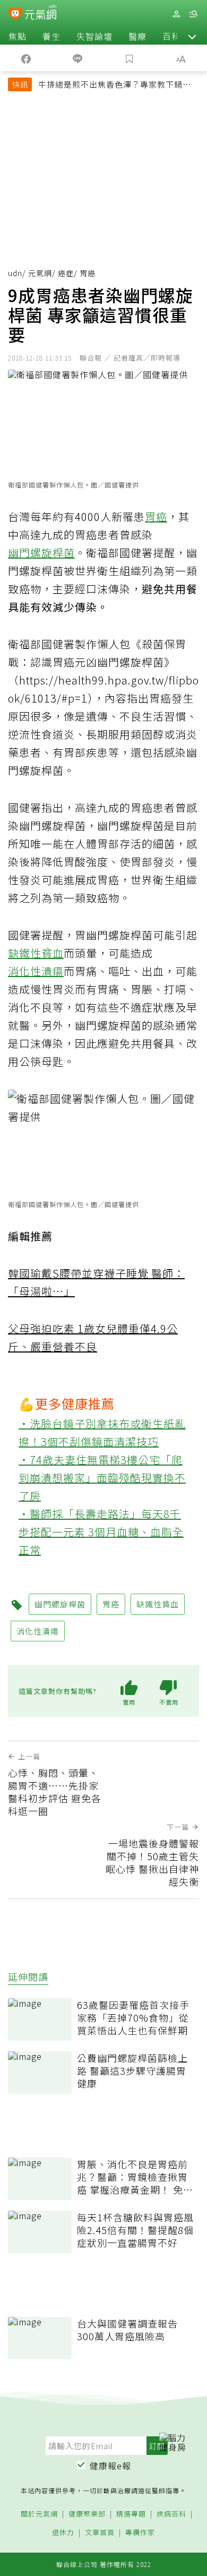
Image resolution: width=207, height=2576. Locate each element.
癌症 (66, 273)
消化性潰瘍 (36, 971)
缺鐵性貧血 (36, 953)
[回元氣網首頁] (41, 14)
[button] (192, 36)
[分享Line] (78, 58)
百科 (171, 36)
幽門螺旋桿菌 (41, 553)
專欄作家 (140, 2533)
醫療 (137, 36)
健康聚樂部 (87, 2514)
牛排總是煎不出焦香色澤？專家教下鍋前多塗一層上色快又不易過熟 (115, 85)
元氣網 (40, 273)
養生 (51, 36)
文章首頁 (100, 2533)
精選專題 (131, 2514)
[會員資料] (176, 14)
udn (15, 273)
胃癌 (156, 516)
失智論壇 (94, 36)
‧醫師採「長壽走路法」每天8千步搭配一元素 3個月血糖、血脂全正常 (101, 1532)
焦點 (18, 36)
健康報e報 (110, 2466)
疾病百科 (171, 2514)
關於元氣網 (39, 2514)
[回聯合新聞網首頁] (15, 15)
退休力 (63, 2533)
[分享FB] (26, 58)
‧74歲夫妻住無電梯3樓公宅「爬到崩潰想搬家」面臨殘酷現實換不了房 (102, 1478)
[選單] (193, 14)
